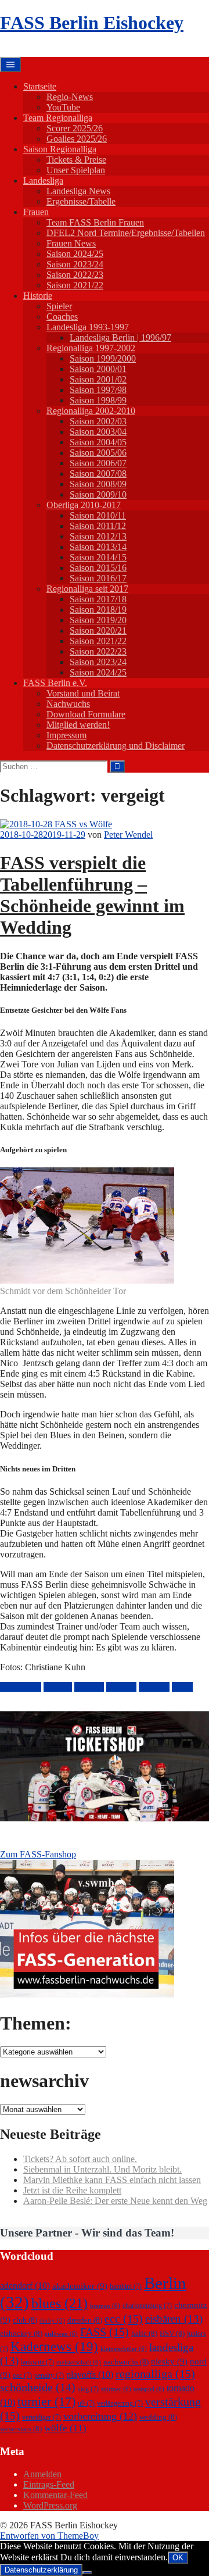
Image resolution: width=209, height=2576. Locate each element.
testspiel (149, 2389)
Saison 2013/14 (98, 547)
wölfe (182, 1687)
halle (144, 2333)
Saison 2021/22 (75, 285)
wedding (158, 2417)
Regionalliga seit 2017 (87, 589)
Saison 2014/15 (98, 557)
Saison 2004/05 (98, 442)
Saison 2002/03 (98, 421)
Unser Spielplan (76, 170)
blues (60, 2303)
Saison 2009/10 (98, 494)
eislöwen (61, 2334)
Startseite (40, 86)
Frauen (36, 212)
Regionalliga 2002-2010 (91, 411)
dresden (85, 2320)
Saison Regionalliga (60, 149)
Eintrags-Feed (49, 2484)
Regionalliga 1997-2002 (91, 348)
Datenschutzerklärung (41, 2570)
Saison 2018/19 (98, 610)
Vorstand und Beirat (83, 693)
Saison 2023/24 (75, 264)
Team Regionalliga (58, 118)
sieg (88, 2389)
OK (178, 2558)
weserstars (21, 2429)
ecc (124, 2318)
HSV (172, 2333)
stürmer (116, 2389)
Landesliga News (78, 191)
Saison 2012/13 (98, 536)
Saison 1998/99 (98, 400)
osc (22, 2375)
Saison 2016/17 (98, 578)
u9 (86, 2403)
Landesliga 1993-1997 (88, 327)
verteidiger (42, 2417)
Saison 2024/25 (75, 254)
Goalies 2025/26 (77, 139)
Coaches (62, 317)
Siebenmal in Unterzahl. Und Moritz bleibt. (102, 2169)
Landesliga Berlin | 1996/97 (120, 337)
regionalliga (155, 2374)
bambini (126, 2286)
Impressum (66, 735)
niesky (169, 2361)
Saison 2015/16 (98, 568)
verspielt (154, 1687)
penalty (49, 2375)
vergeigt (89, 1687)
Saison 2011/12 (98, 526)
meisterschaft (79, 2362)
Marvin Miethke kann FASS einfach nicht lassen (112, 2180)
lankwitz (37, 2362)
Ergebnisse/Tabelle (81, 201)
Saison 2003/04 (98, 432)
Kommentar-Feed (55, 2495)
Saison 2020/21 (98, 630)
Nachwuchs (68, 704)
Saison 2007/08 (98, 474)
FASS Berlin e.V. (55, 683)
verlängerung (120, 2403)
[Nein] (87, 2573)
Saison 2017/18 (98, 599)
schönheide (21, 1687)
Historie (38, 296)
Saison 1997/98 (98, 390)
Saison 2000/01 (98, 369)
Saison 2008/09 (98, 484)
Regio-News (70, 97)
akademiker (80, 2286)
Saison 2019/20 (98, 620)
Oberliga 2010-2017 (84, 505)
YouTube (63, 107)
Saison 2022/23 (75, 275)
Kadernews (54, 2346)
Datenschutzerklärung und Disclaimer (116, 746)
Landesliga (43, 181)
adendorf (25, 2286)
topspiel (58, 1687)
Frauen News (71, 243)
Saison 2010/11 (98, 515)
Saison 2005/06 (98, 453)
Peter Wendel (128, 835)
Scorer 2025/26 (75, 128)
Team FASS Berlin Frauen (95, 222)
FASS (105, 2332)
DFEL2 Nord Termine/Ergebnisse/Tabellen (126, 233)
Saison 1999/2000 (103, 358)
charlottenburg (147, 2306)
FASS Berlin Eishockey (92, 23)
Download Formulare (86, 714)
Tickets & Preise (76, 160)
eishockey (21, 2333)
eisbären (174, 2319)
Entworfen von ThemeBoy (49, 2536)
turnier (46, 2401)
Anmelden (42, 2474)
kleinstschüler (124, 2349)
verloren (121, 1687)
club (25, 2320)
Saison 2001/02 (98, 379)
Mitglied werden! (78, 725)
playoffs (90, 2375)
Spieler (59, 306)
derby (52, 2320)
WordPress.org (50, 2505)
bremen (105, 2306)
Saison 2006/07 (98, 463)
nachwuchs (126, 2362)
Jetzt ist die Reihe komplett (72, 2190)
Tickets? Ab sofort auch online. (80, 2159)
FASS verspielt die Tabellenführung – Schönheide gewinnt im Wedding (92, 895)
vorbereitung (100, 2416)
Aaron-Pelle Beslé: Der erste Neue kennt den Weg (115, 2201)
